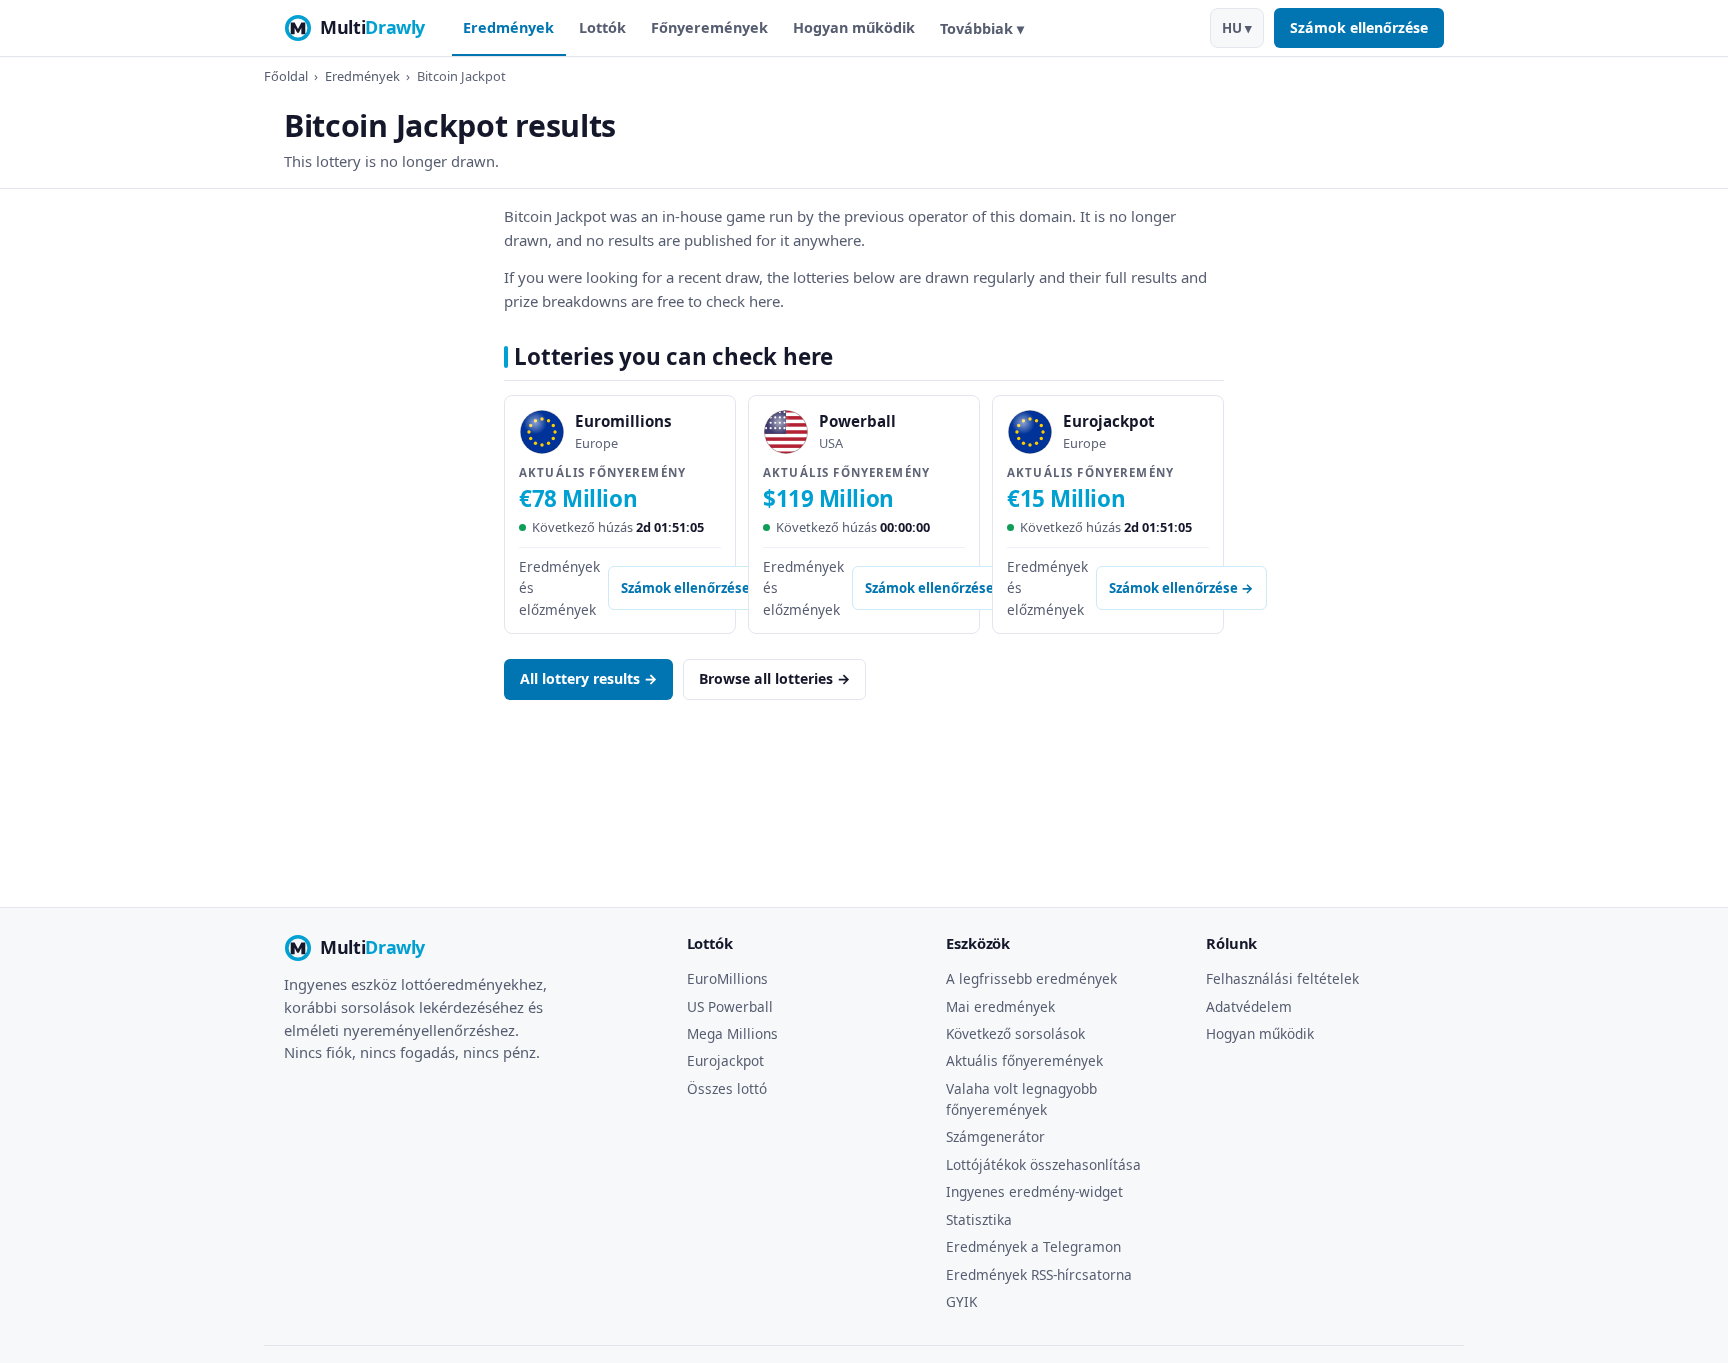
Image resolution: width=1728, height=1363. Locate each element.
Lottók (602, 27)
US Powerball (730, 1006)
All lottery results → (588, 678)
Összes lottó (727, 1088)
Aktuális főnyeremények (1024, 1060)
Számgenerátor (995, 1136)
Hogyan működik (854, 27)
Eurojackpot (725, 1060)
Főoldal (286, 76)
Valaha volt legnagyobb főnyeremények (1021, 1099)
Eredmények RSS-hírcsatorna (1039, 1274)
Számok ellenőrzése (1359, 27)
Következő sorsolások (1015, 1033)
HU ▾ (1237, 28)
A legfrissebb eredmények (1031, 978)
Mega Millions (732, 1033)
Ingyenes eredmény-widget (1034, 1191)
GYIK (961, 1301)
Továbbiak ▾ (982, 28)
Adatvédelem (1249, 1006)
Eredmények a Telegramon (1033, 1246)
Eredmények (508, 27)
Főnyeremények (709, 27)
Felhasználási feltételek (1282, 978)
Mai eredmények (1000, 1006)
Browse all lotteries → (774, 678)
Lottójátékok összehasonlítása (1043, 1164)
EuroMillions (727, 978)
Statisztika (979, 1219)
